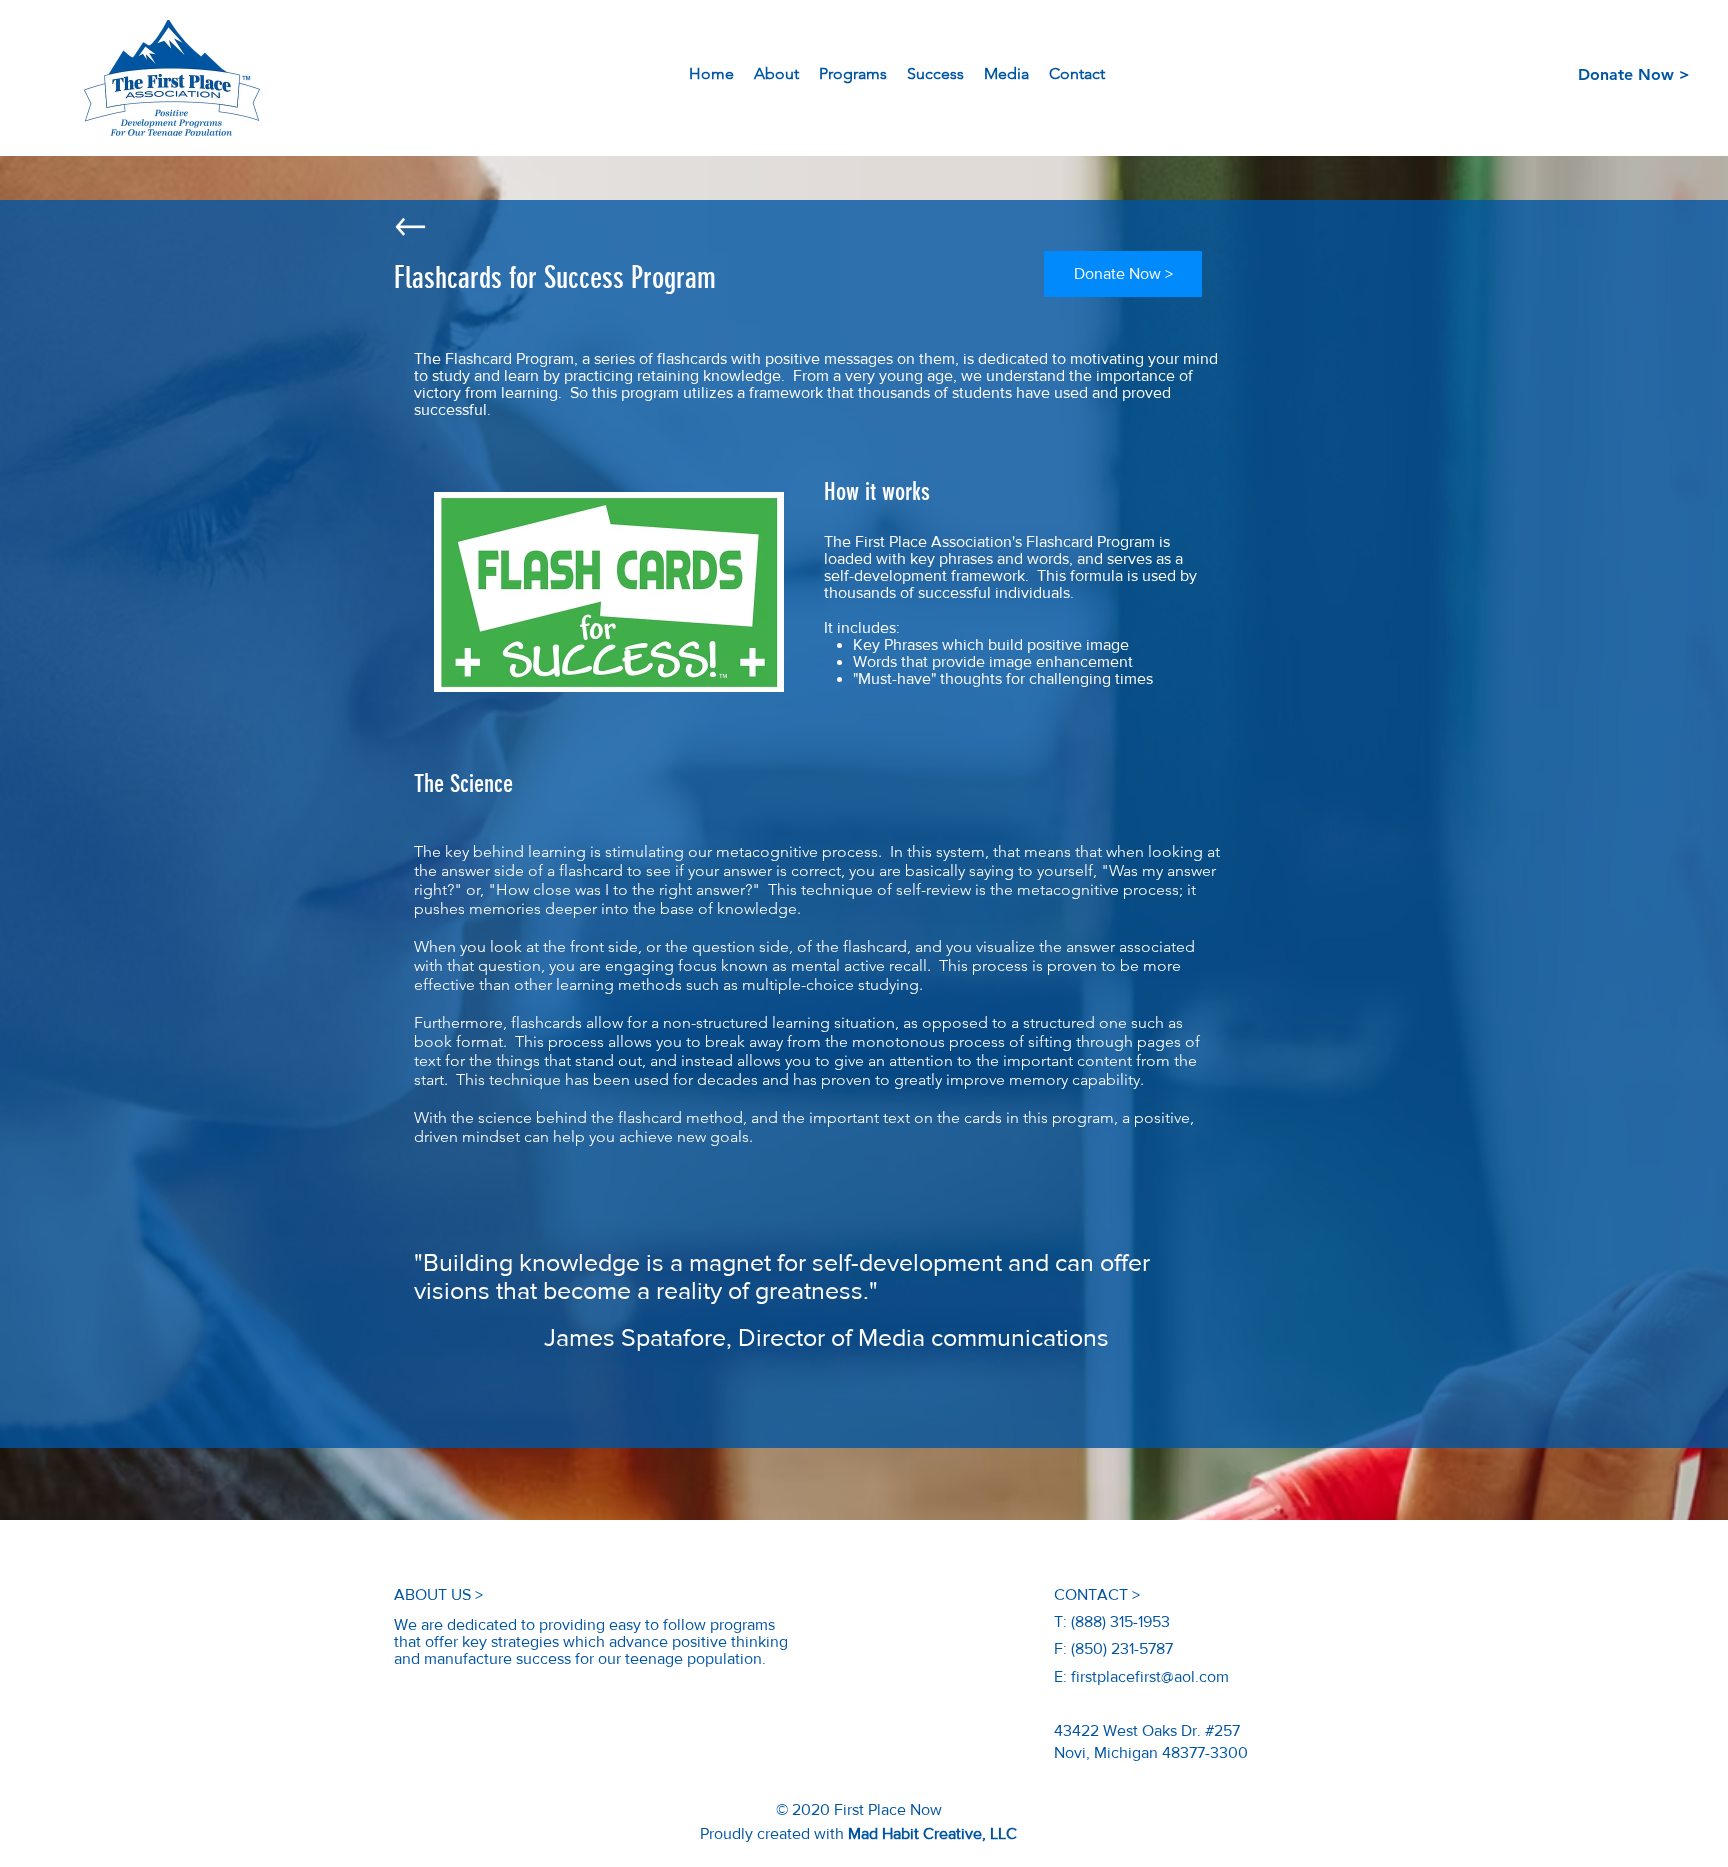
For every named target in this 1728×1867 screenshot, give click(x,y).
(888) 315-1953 (1120, 1621)
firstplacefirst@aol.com (1150, 1676)
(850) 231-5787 (1122, 1648)
